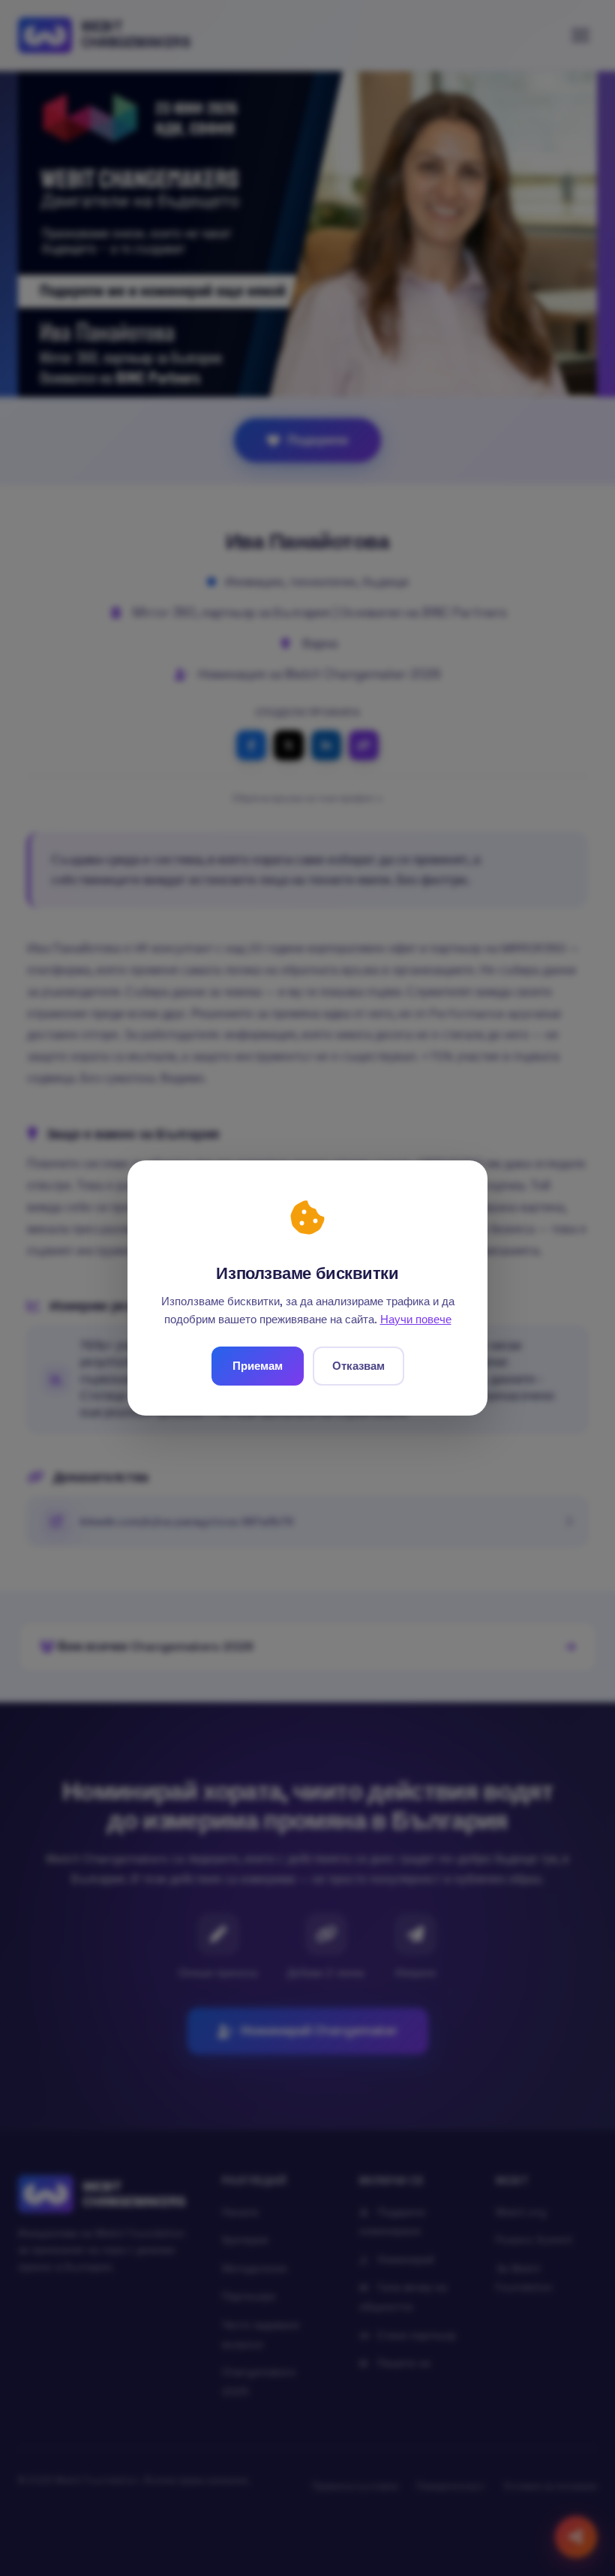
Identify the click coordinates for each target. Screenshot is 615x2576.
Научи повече (416, 1319)
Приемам (258, 1366)
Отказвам (358, 1366)
